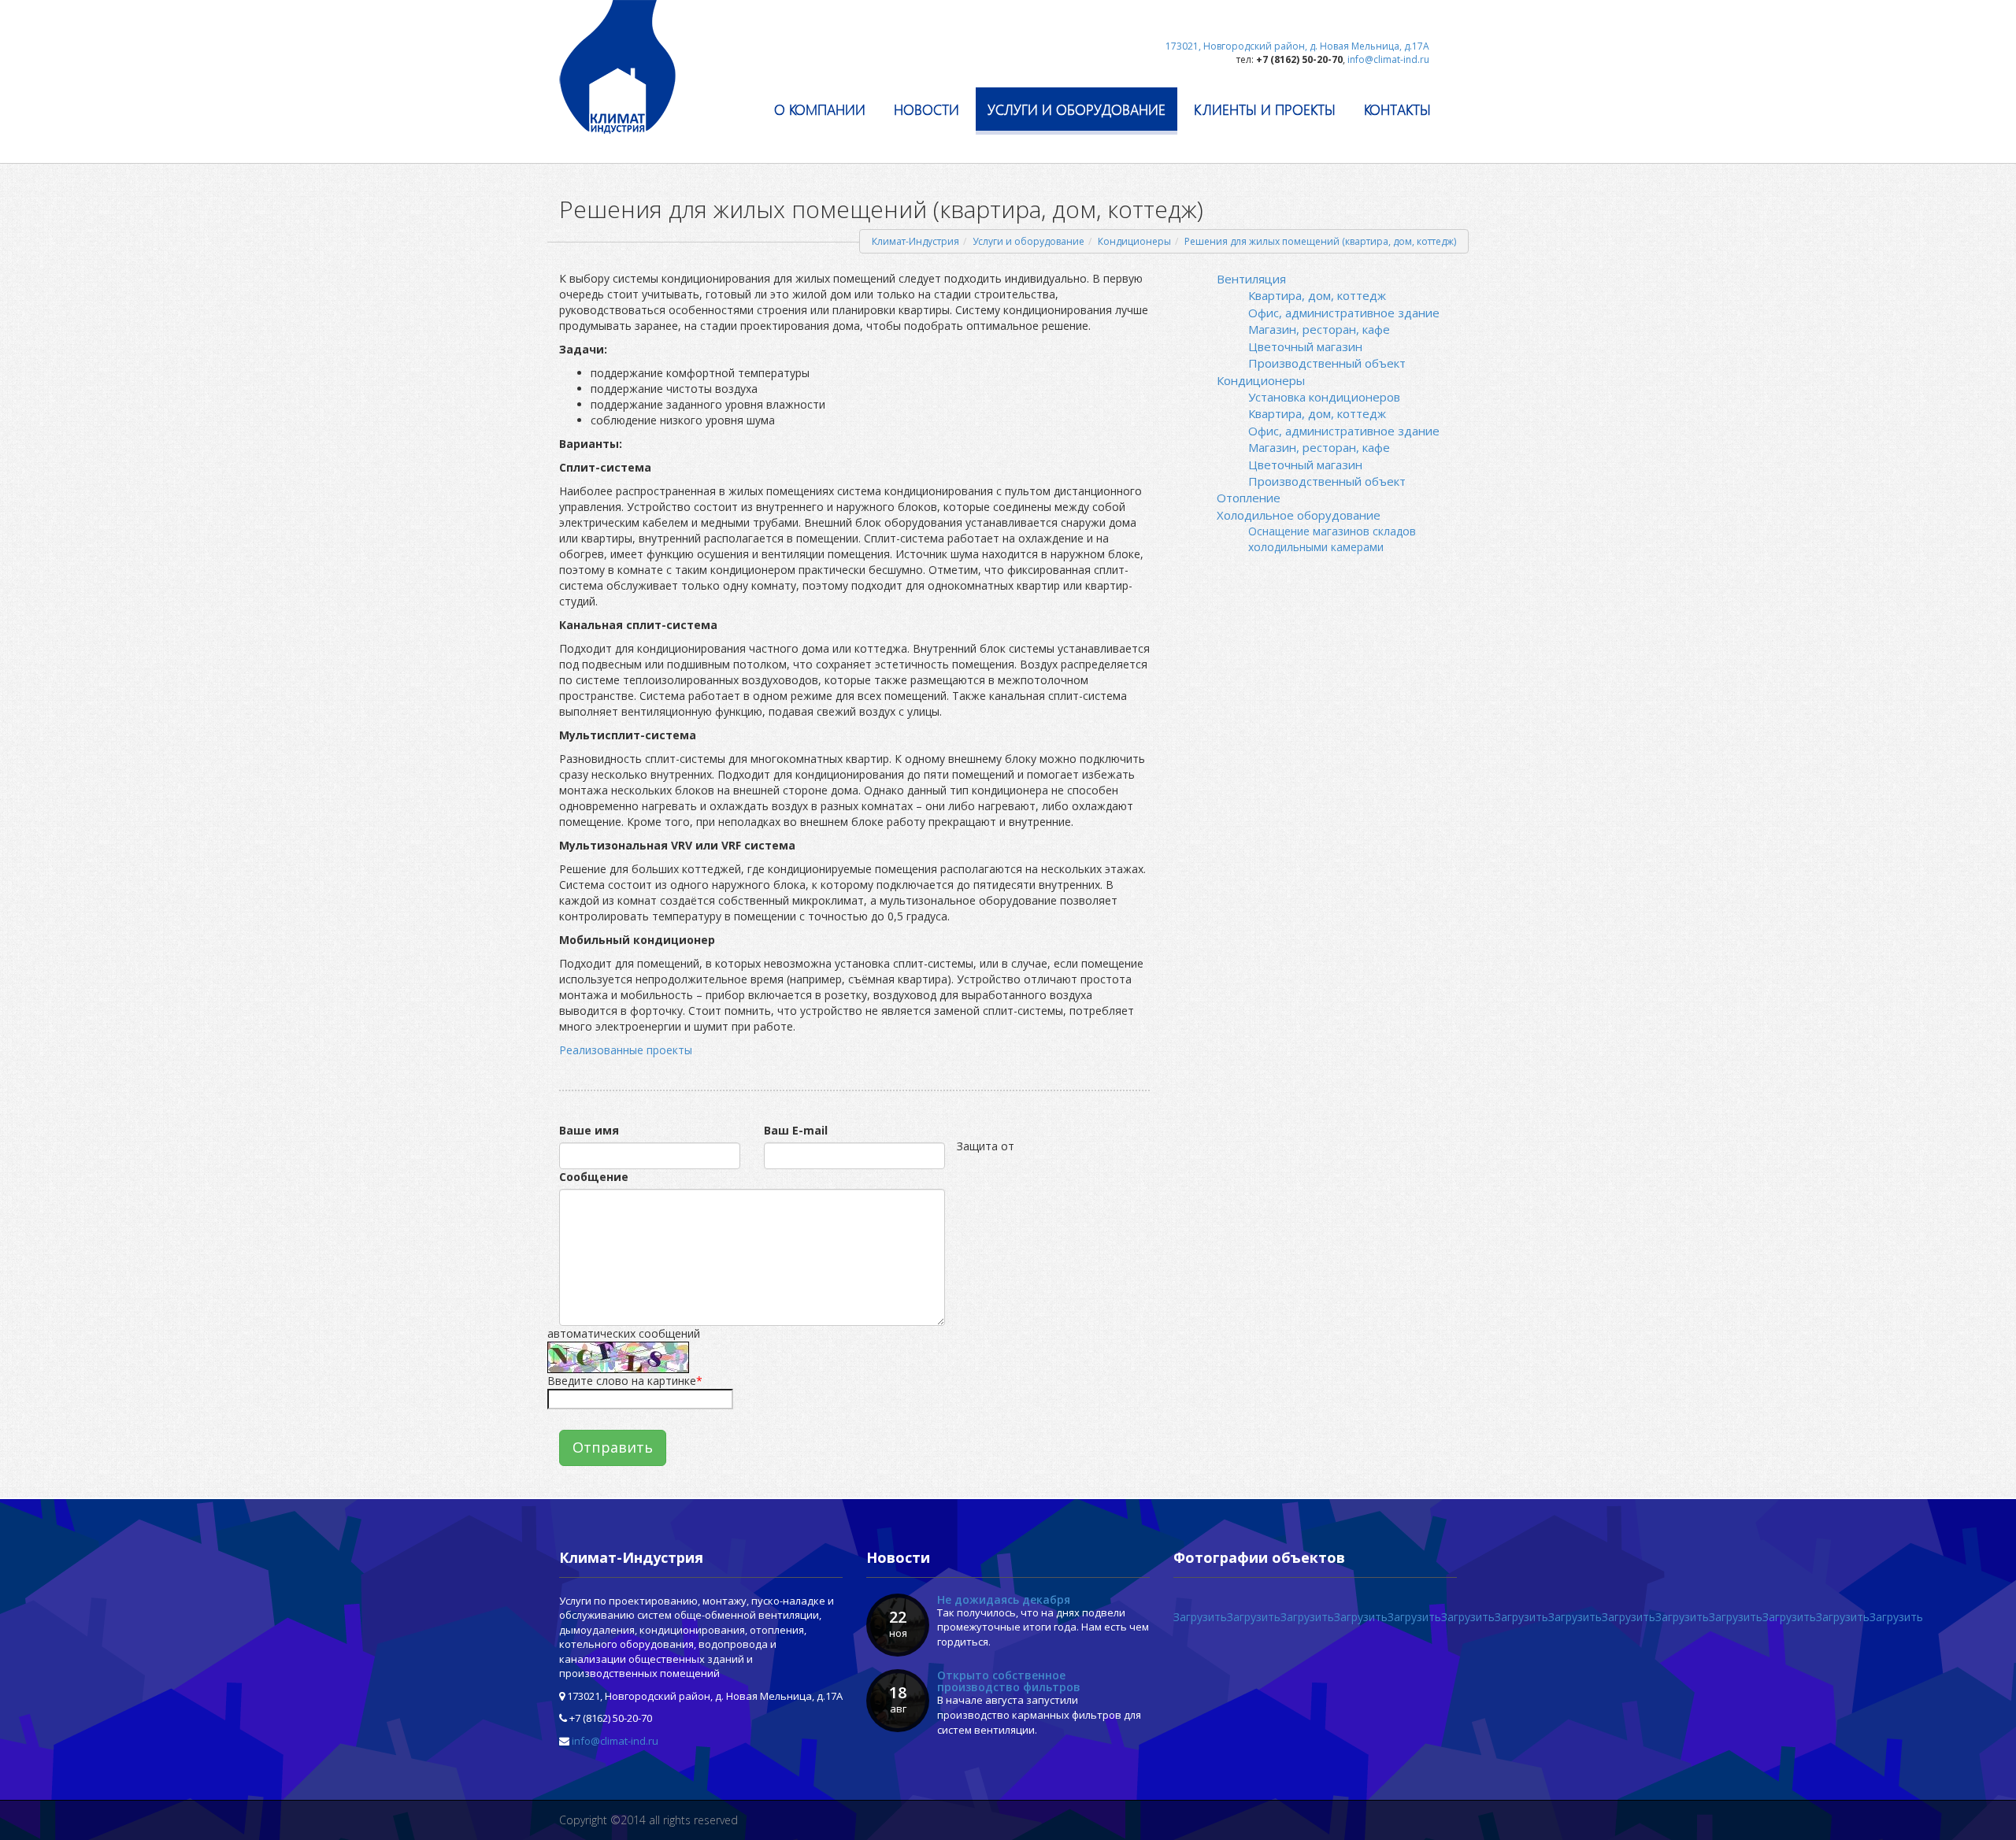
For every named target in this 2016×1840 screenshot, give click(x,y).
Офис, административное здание (1344, 313)
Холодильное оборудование (1299, 515)
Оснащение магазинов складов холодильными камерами (1332, 539)
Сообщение (594, 1177)
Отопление (1249, 498)
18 (898, 1699)
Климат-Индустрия (915, 241)
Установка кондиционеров (1324, 397)
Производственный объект (1327, 363)
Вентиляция (1251, 279)
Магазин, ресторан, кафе (1319, 329)
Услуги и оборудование (1028, 241)
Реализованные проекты (626, 1050)
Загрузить (1200, 1617)
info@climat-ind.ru (615, 1741)
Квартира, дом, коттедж (1317, 295)
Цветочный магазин (1305, 346)
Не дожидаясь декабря (1004, 1599)
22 (898, 1623)
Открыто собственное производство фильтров (1009, 1681)
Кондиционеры (1134, 241)
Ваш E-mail (796, 1130)
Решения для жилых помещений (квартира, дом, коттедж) (1320, 241)
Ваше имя (589, 1130)
